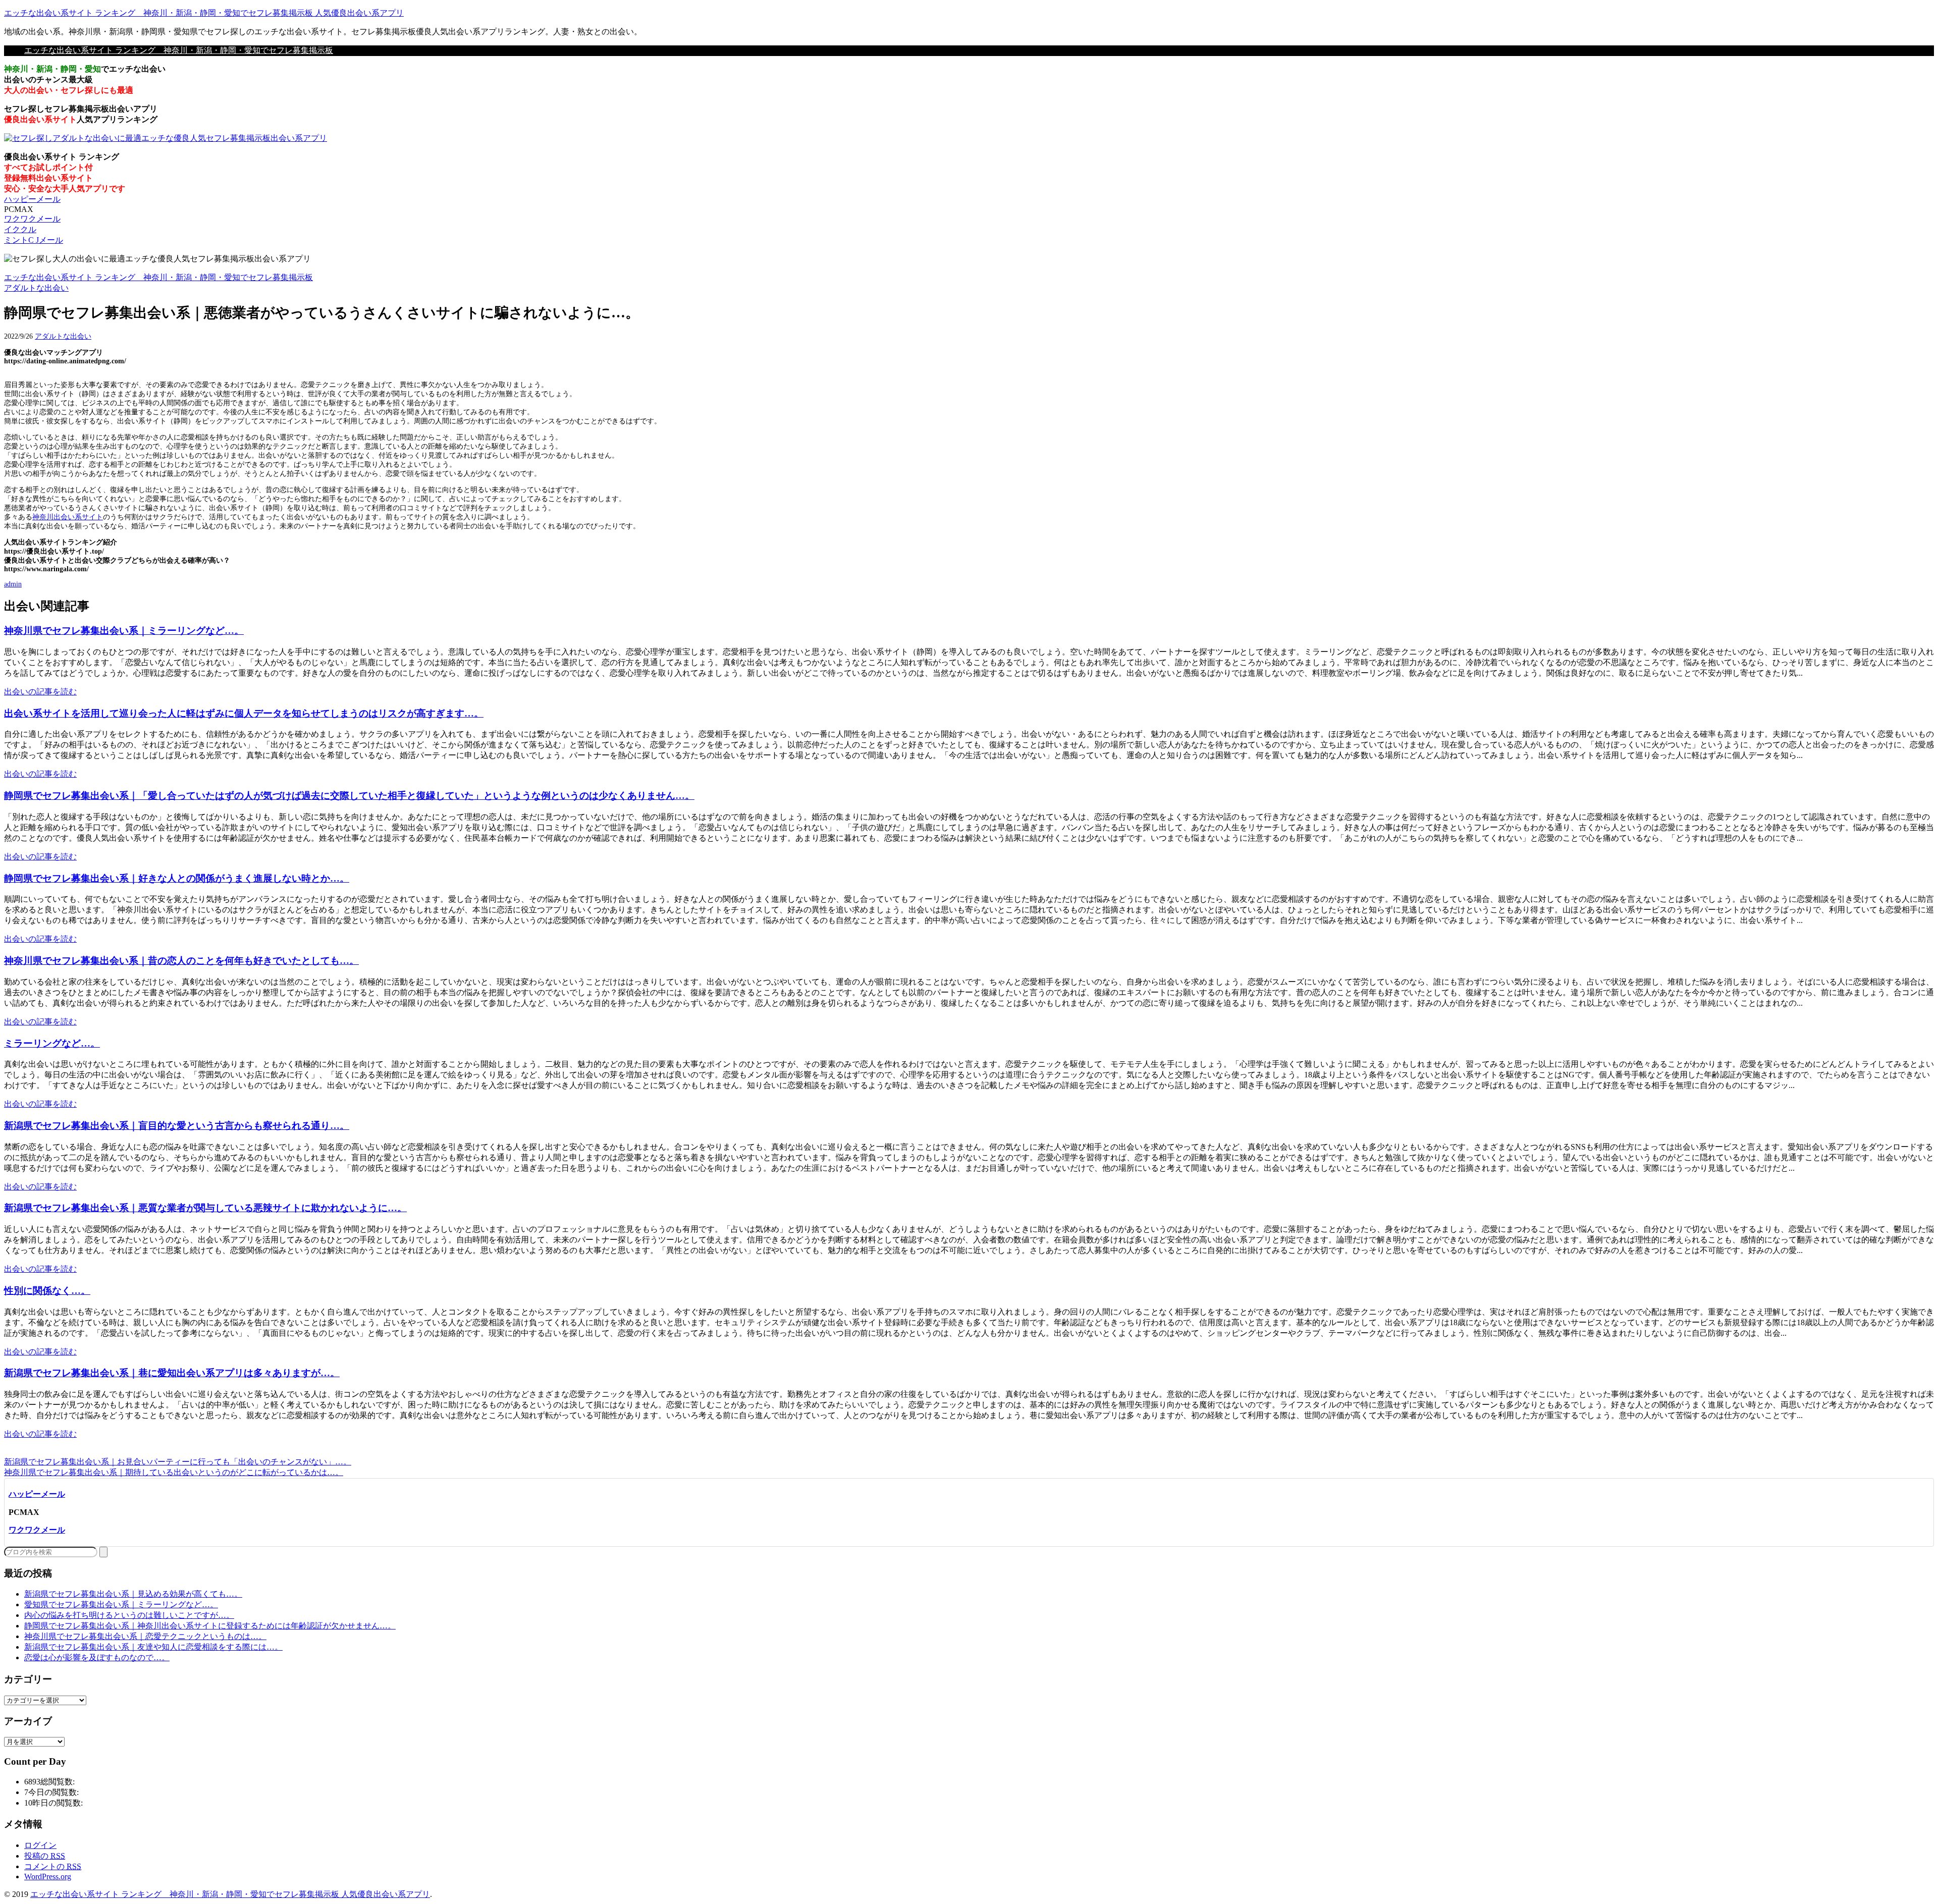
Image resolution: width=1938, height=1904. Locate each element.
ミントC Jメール (34, 240)
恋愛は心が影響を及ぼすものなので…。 (97, 1657)
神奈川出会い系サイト (68, 517)
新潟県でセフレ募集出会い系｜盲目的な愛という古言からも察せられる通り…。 (177, 1126)
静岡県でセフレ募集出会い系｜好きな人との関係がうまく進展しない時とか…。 (177, 878)
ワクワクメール (32, 219)
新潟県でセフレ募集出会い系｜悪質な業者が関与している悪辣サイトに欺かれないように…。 (205, 1208)
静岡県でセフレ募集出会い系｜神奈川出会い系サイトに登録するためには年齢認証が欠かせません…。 (210, 1626)
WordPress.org (48, 1876)
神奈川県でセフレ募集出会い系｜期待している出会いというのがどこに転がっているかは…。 (174, 1472)
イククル (20, 229)
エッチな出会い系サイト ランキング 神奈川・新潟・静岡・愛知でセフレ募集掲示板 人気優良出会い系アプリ (204, 13)
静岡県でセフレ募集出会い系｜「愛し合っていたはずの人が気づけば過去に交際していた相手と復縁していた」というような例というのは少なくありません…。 (349, 796)
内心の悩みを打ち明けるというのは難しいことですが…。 (129, 1615)
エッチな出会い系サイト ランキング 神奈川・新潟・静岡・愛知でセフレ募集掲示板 (179, 50)
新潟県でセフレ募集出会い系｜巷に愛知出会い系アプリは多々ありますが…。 (172, 1373)
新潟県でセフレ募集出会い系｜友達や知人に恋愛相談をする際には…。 (153, 1647)
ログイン (40, 1845)
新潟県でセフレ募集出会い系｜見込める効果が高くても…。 (133, 1594)
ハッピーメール (32, 199)
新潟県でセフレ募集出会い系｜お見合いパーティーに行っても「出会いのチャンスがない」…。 (178, 1462)
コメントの (53, 1866)
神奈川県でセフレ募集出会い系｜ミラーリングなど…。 (124, 631)
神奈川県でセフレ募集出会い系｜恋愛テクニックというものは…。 (145, 1636)
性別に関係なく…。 (47, 1291)
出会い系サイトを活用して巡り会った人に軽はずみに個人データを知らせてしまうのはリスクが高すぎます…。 (244, 713)
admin (13, 584)
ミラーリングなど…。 (52, 1043)
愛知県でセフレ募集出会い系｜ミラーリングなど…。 (121, 1604)
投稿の (45, 1856)
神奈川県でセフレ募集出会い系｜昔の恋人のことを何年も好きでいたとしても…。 (181, 961)
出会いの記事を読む (40, 692)
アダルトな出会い (63, 336)
